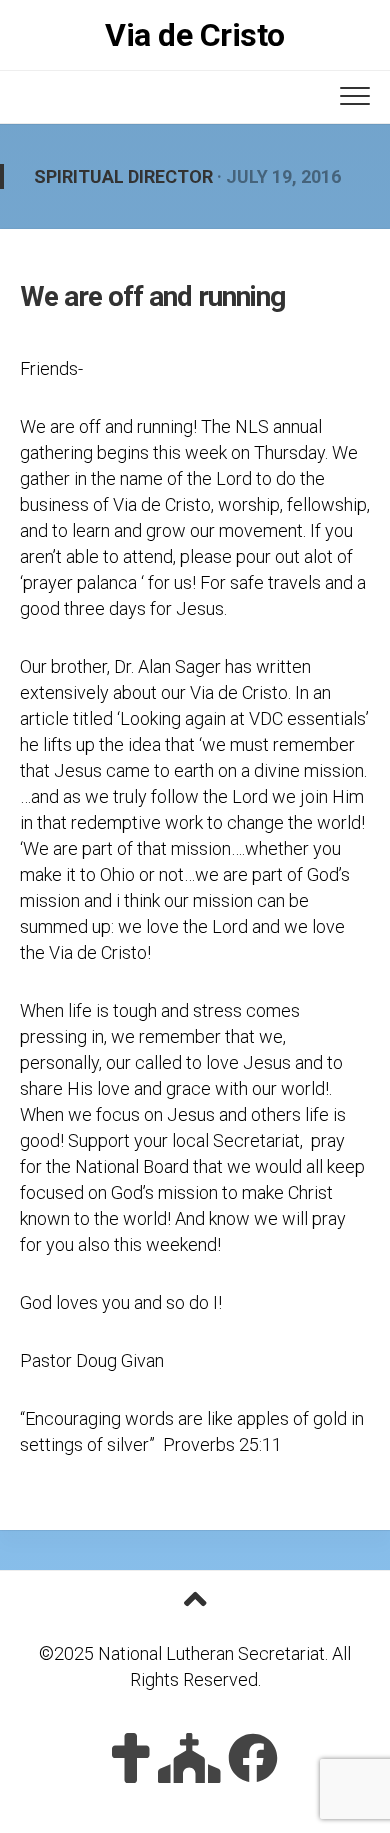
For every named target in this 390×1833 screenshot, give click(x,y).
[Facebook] (253, 1758)
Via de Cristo (195, 35)
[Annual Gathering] (189, 1758)
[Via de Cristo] (131, 1758)
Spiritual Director (123, 176)
